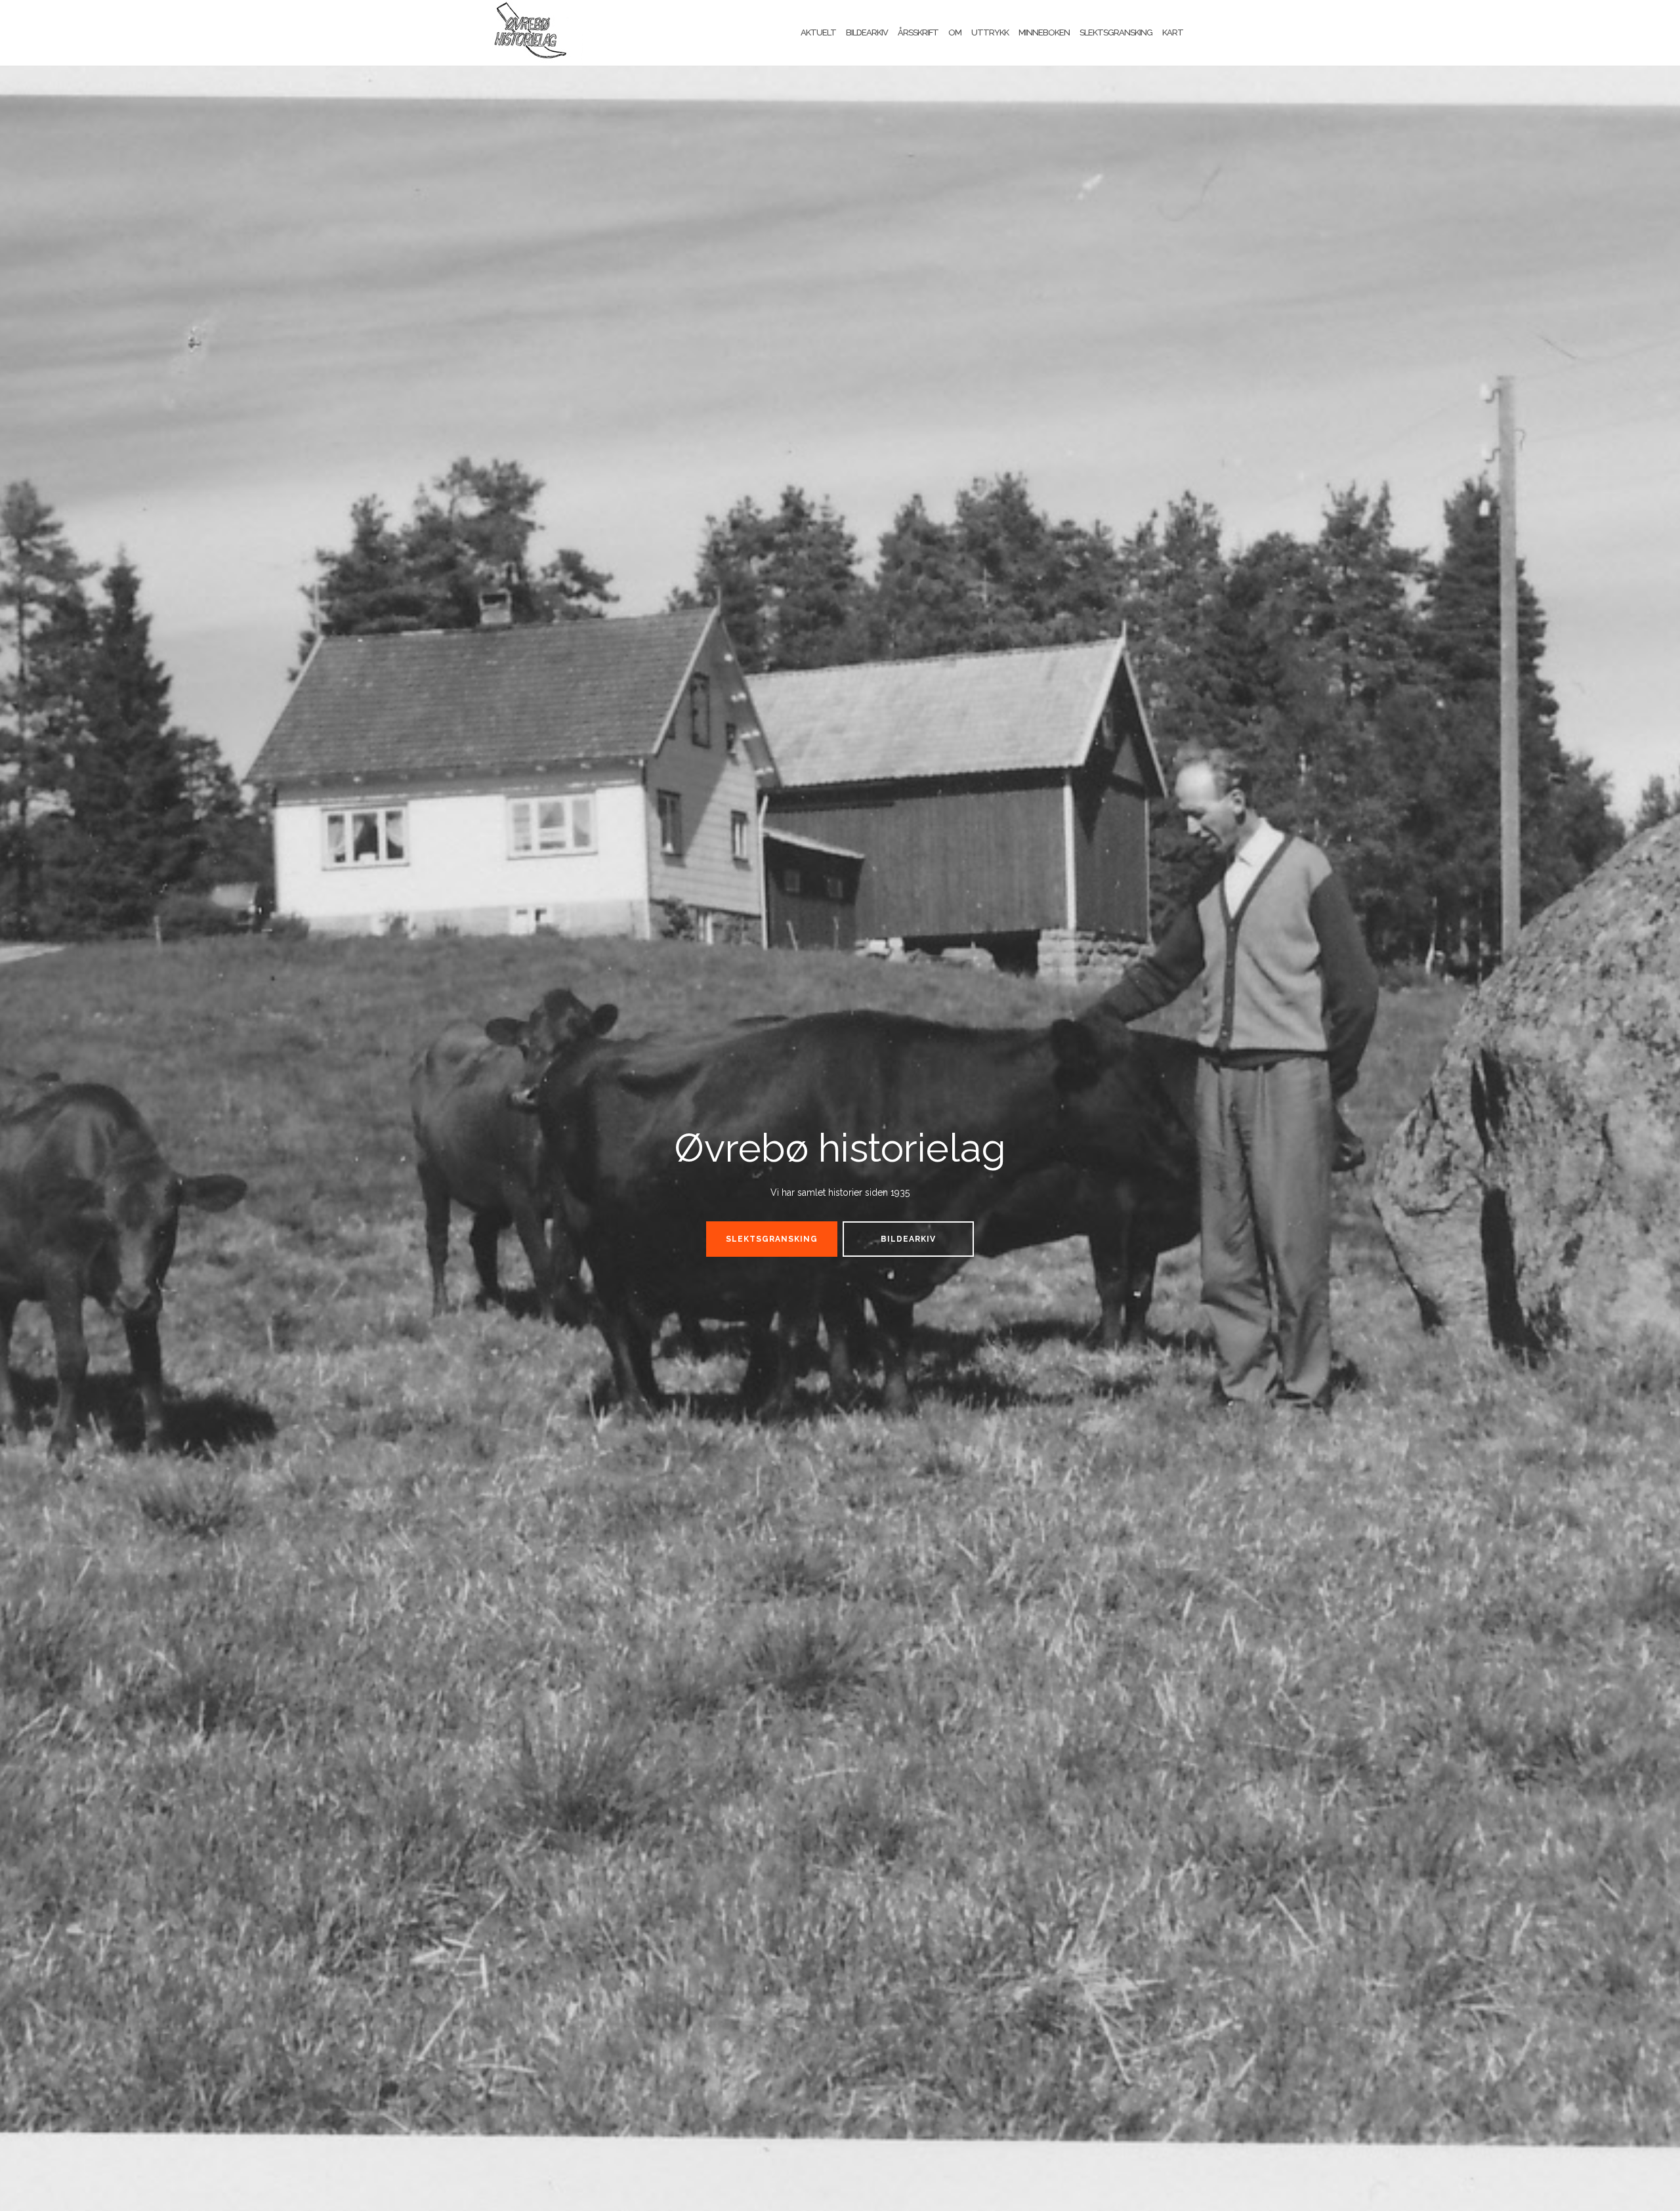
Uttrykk (990, 32)
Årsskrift (918, 32)
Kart (1173, 32)
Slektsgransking (1116, 32)
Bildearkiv (867, 32)
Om (955, 32)
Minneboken (1044, 32)
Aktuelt (818, 32)
